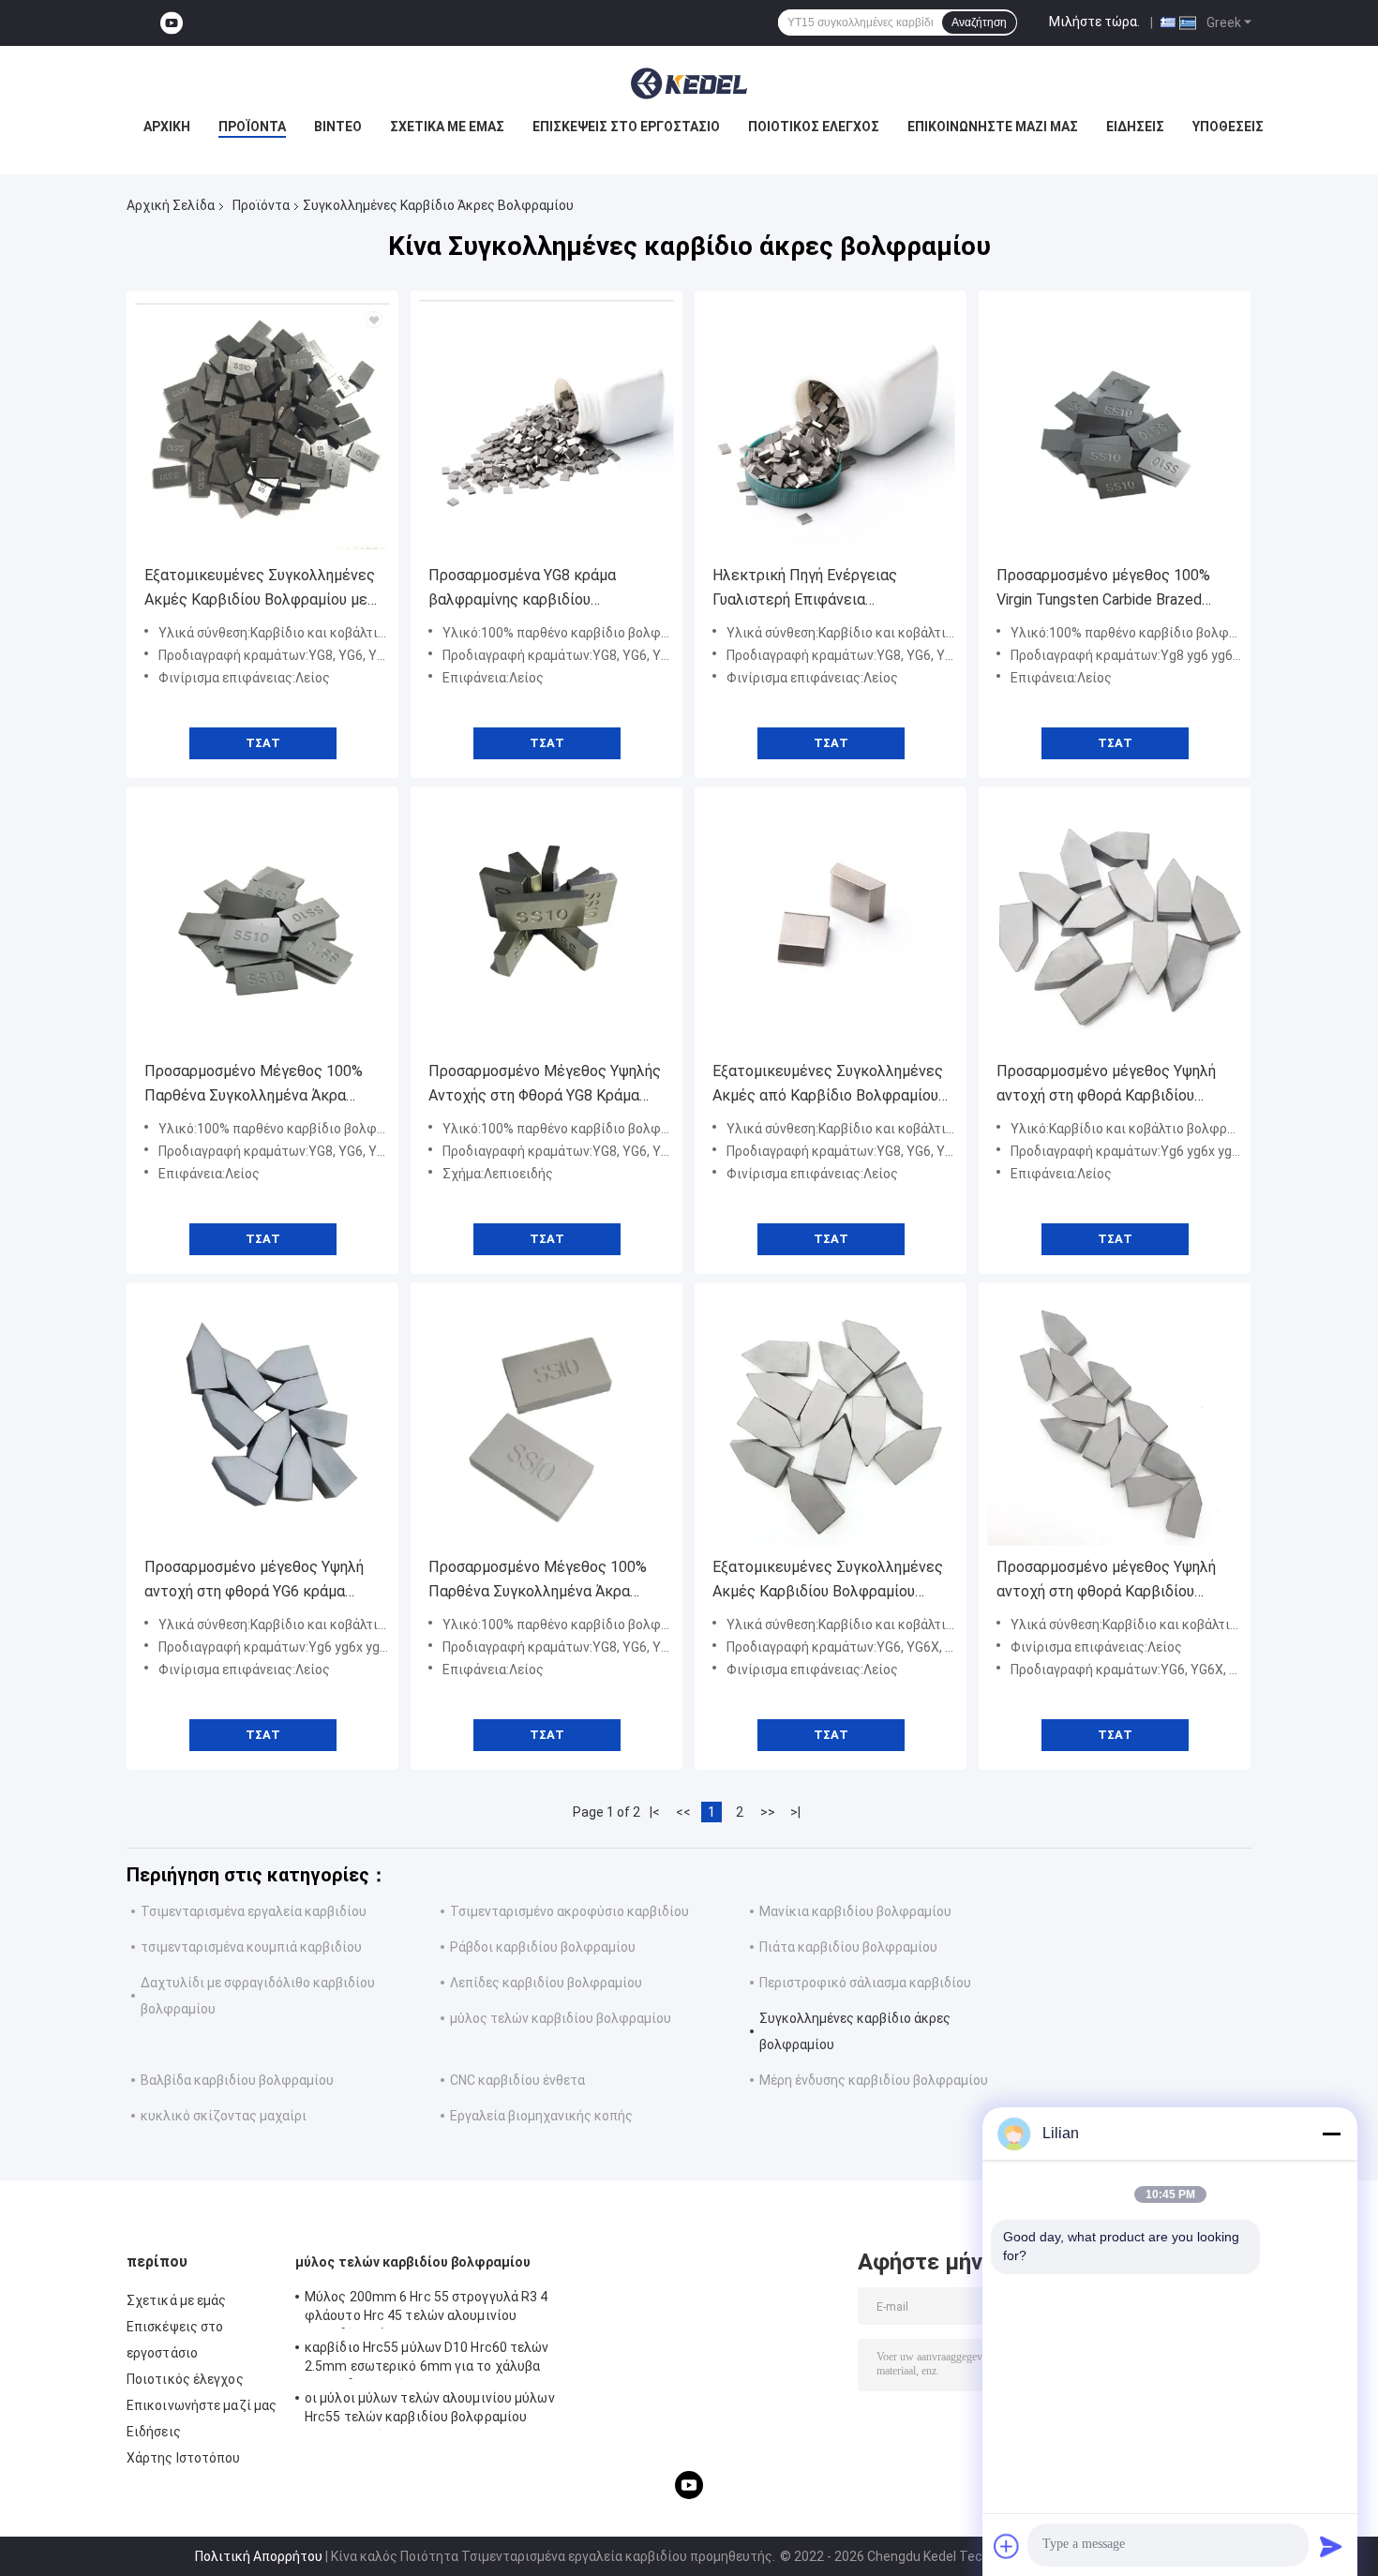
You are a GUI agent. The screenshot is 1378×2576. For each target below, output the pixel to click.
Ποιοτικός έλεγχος (814, 127)
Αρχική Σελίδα (171, 205)
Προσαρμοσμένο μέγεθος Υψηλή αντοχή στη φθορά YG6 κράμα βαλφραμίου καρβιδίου (254, 1581)
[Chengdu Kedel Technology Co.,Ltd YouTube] (172, 23)
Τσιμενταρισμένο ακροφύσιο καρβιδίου (569, 1911)
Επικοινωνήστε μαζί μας (993, 127)
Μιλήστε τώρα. (1094, 22)
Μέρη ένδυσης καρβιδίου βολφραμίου (874, 2080)
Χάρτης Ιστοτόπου (184, 2458)
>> (768, 1812)
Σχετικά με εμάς (447, 127)
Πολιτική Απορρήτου (259, 2556)
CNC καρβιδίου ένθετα (517, 2080)
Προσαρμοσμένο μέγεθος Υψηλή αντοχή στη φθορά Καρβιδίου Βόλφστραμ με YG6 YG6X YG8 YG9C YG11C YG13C (1106, 1085)
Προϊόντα (252, 127)
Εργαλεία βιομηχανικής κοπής (541, 2116)
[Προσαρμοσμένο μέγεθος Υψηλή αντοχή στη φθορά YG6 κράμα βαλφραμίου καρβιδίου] (262, 1418)
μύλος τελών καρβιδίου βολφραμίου (561, 2018)
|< (655, 1812)
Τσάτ (263, 743)
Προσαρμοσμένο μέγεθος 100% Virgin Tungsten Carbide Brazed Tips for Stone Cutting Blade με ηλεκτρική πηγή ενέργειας (1103, 589)
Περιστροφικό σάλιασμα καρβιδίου (865, 1983)
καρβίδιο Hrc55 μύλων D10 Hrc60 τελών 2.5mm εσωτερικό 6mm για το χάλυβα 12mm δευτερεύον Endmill (427, 2359)
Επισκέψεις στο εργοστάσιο (626, 127)
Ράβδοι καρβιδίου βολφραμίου (543, 1947)
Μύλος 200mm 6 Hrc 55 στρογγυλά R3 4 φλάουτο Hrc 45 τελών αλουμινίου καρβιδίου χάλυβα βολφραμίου (427, 2309)
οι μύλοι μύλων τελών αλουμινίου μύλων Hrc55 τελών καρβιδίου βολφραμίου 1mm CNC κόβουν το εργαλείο (430, 2410)
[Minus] (1331, 2134)
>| (795, 1812)
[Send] (1331, 2546)
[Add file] (1007, 2546)
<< (683, 1812)
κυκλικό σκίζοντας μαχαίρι (224, 2116)
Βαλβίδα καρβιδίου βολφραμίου (237, 2080)
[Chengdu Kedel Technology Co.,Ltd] (689, 83)
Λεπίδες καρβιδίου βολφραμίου (546, 1983)
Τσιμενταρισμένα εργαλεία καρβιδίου (254, 1911)
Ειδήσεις (1135, 127)
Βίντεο (338, 127)
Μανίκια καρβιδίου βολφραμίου (855, 1911)
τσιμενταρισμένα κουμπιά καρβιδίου (251, 1947)
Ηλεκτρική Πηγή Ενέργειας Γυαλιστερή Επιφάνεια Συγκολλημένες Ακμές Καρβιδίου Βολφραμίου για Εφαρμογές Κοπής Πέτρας (830, 589)
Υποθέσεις (1228, 127)
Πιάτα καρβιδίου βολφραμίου (848, 1947)
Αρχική (167, 127)
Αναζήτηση (979, 22)
